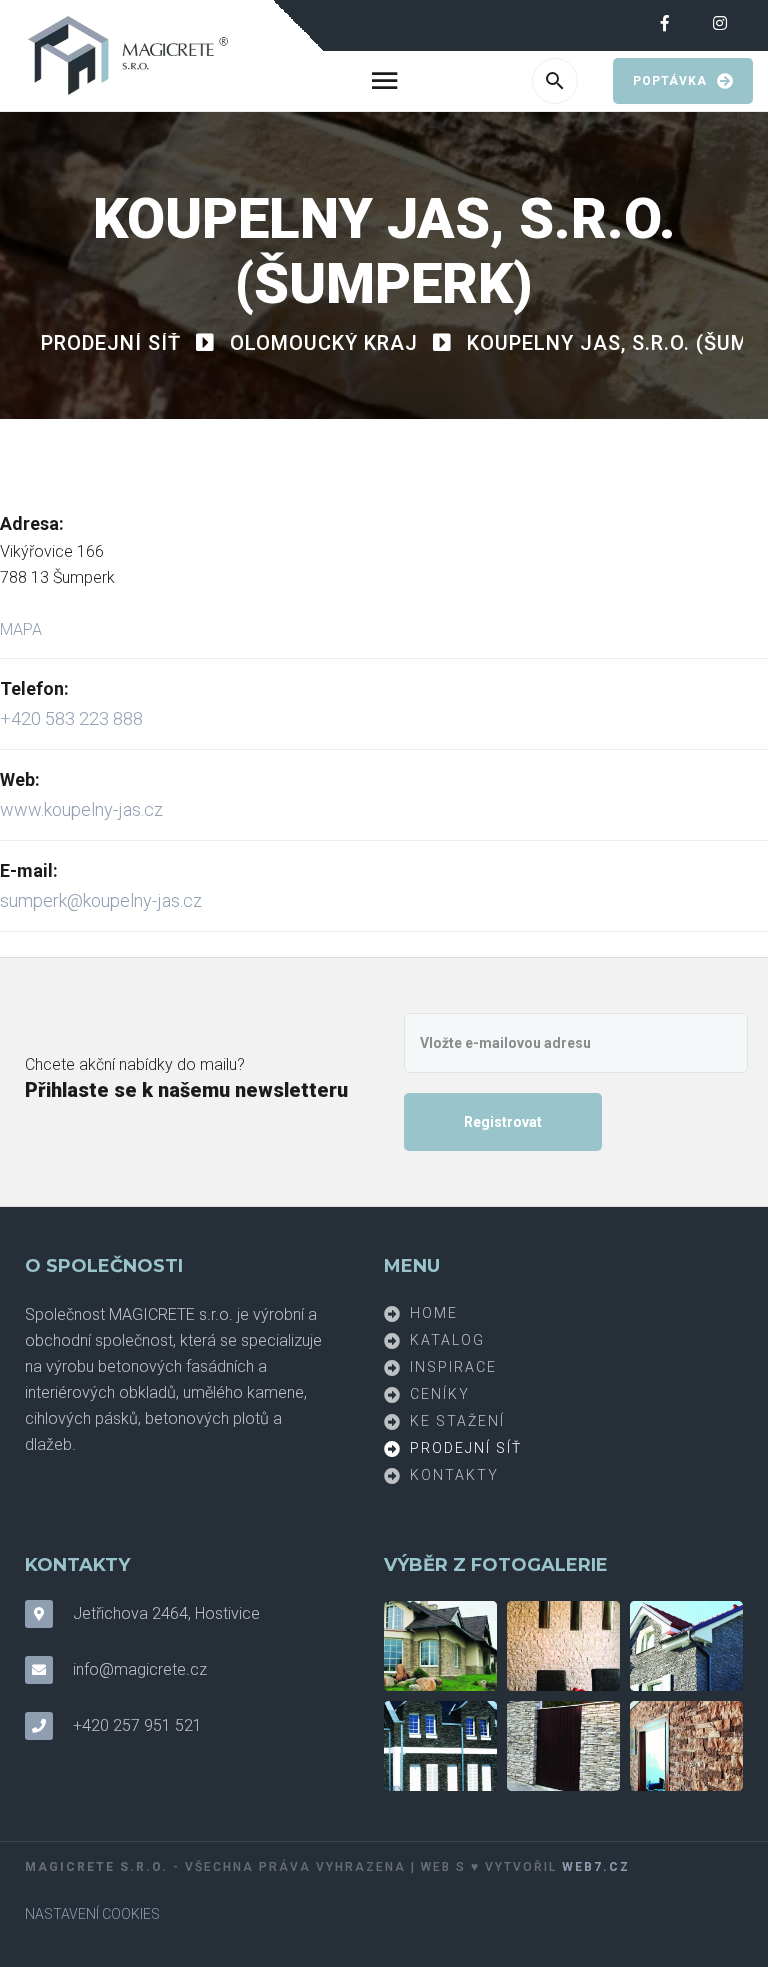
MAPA (21, 629)
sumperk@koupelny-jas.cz (101, 900)
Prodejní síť (466, 1447)
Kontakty (454, 1474)
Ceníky (440, 1393)
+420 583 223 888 (71, 718)
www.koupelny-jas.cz (81, 809)
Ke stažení (457, 1420)
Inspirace (453, 1366)
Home (434, 1312)
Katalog (447, 1339)
